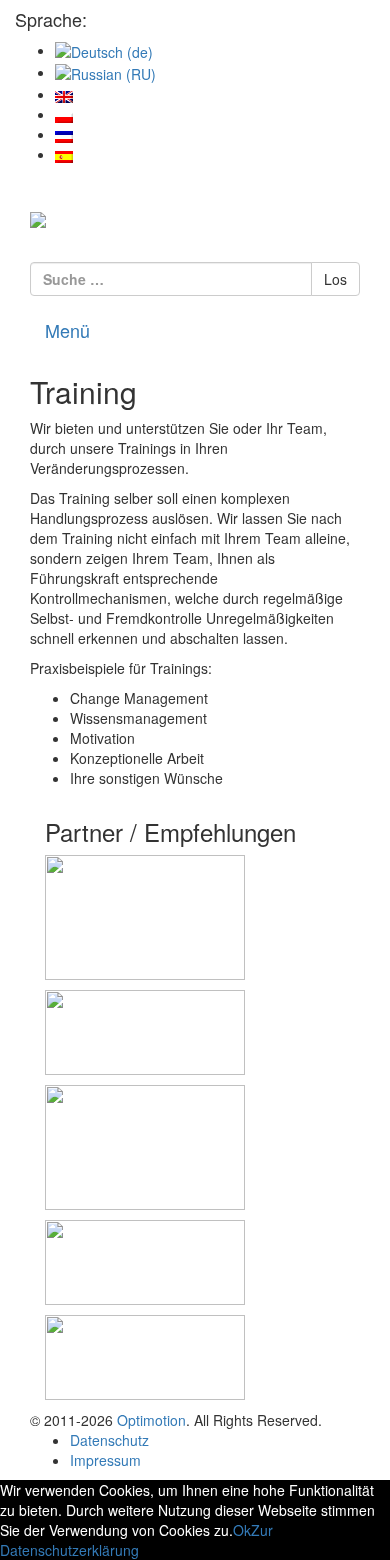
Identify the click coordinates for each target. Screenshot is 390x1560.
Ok (242, 1530)
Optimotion (151, 1420)
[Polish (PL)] (64, 114)
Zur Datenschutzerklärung (136, 1540)
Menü (67, 330)
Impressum (105, 1460)
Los (335, 279)
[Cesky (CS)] (64, 134)
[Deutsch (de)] (104, 50)
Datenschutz (109, 1440)
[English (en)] (64, 94)
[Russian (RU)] (105, 72)
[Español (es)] (64, 154)
